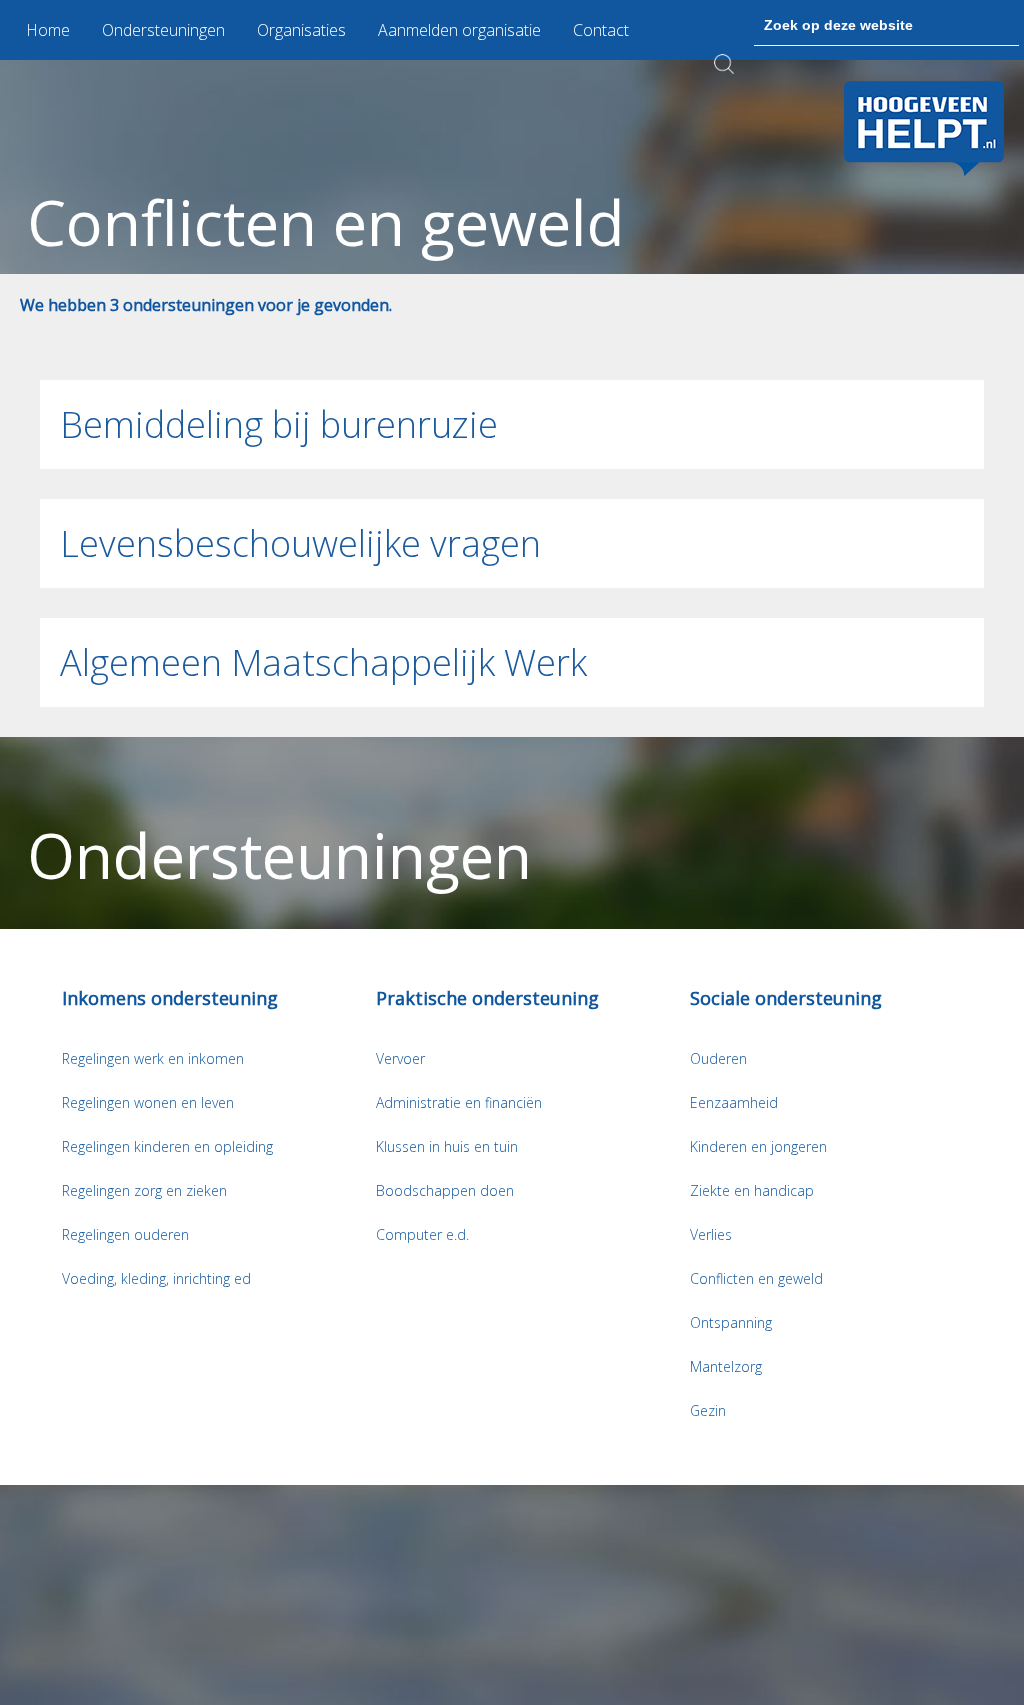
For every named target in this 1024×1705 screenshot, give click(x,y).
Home (48, 30)
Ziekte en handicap (752, 1190)
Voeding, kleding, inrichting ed (156, 1278)
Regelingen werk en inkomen (153, 1058)
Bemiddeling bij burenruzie (279, 424)
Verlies (711, 1234)
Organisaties (301, 30)
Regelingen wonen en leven (148, 1102)
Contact (601, 30)
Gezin (708, 1410)
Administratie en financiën (459, 1102)
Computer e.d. (422, 1234)
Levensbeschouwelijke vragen (300, 543)
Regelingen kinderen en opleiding (167, 1146)
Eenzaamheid (734, 1102)
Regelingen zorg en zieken (144, 1190)
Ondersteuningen (163, 30)
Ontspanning (731, 1322)
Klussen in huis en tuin (447, 1146)
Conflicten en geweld (756, 1278)
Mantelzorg (726, 1366)
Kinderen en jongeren (758, 1146)
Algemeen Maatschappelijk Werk (323, 662)
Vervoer (400, 1058)
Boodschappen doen (445, 1190)
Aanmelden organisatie (459, 30)
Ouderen (718, 1058)
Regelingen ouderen (125, 1234)
